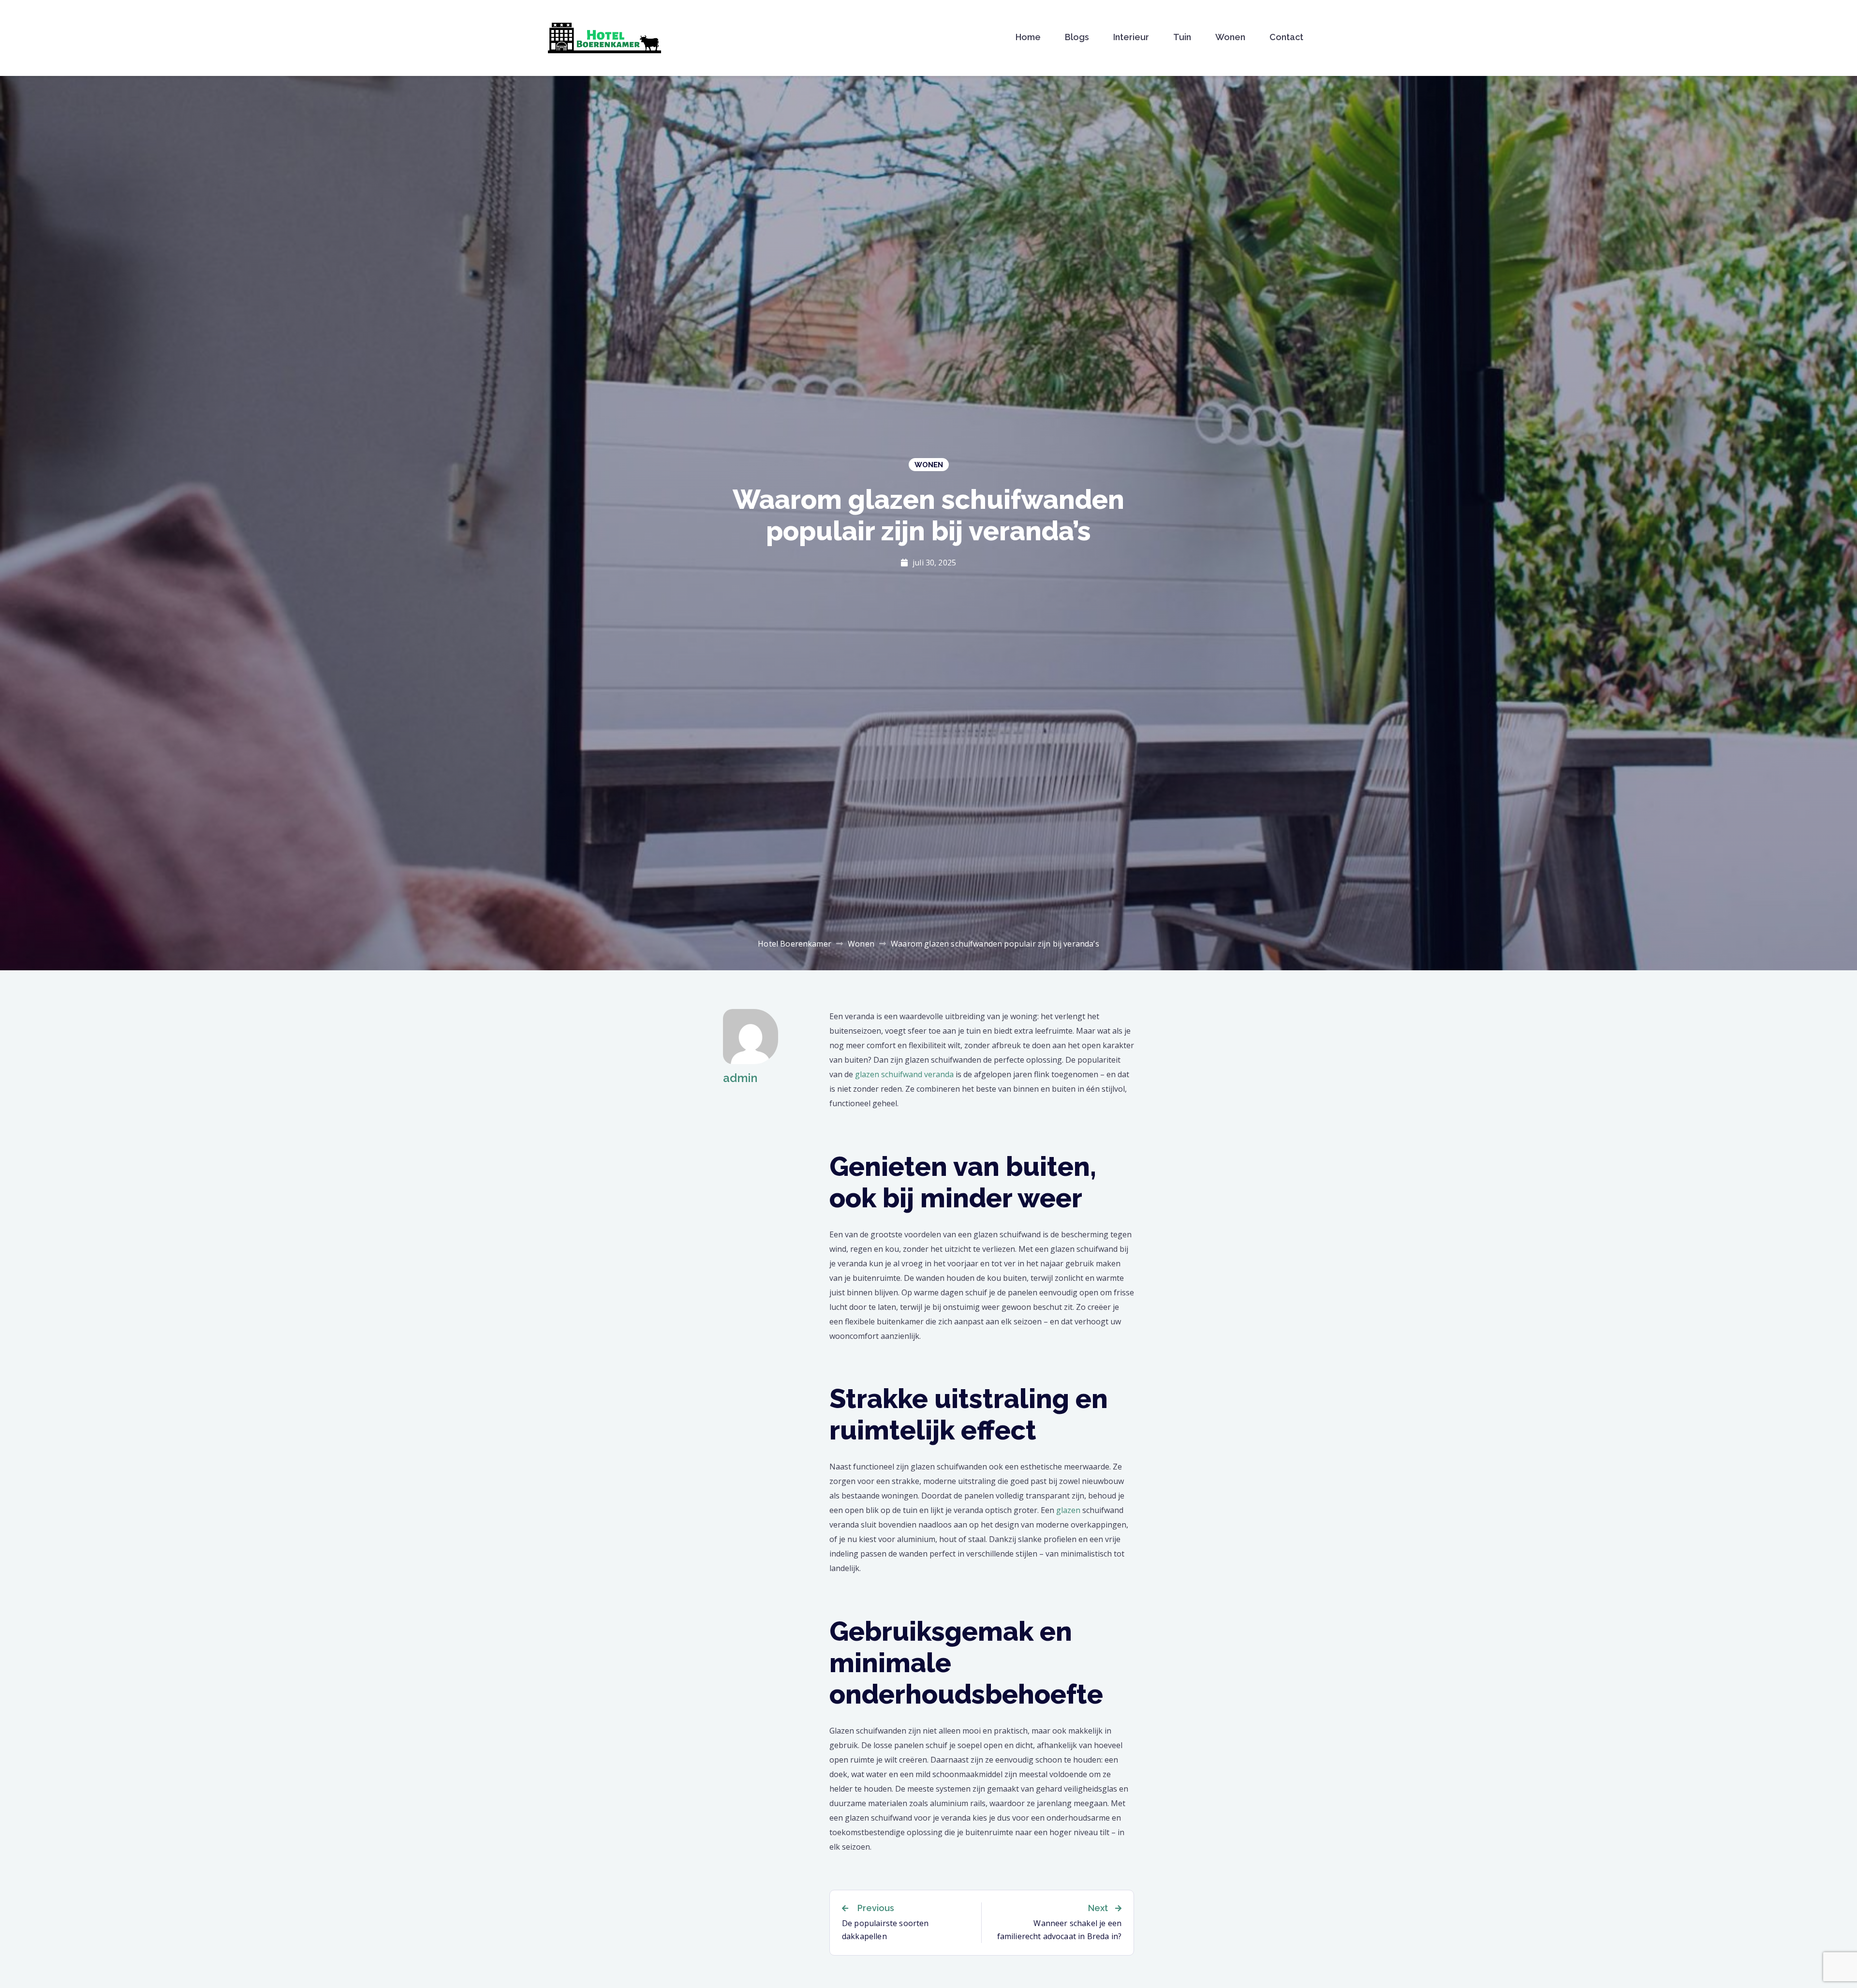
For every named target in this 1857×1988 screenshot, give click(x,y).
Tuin (1182, 37)
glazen (1068, 1510)
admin (740, 1078)
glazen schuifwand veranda (904, 1074)
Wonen (1230, 37)
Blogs (1077, 37)
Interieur (1131, 37)
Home (1028, 37)
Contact (1286, 37)
